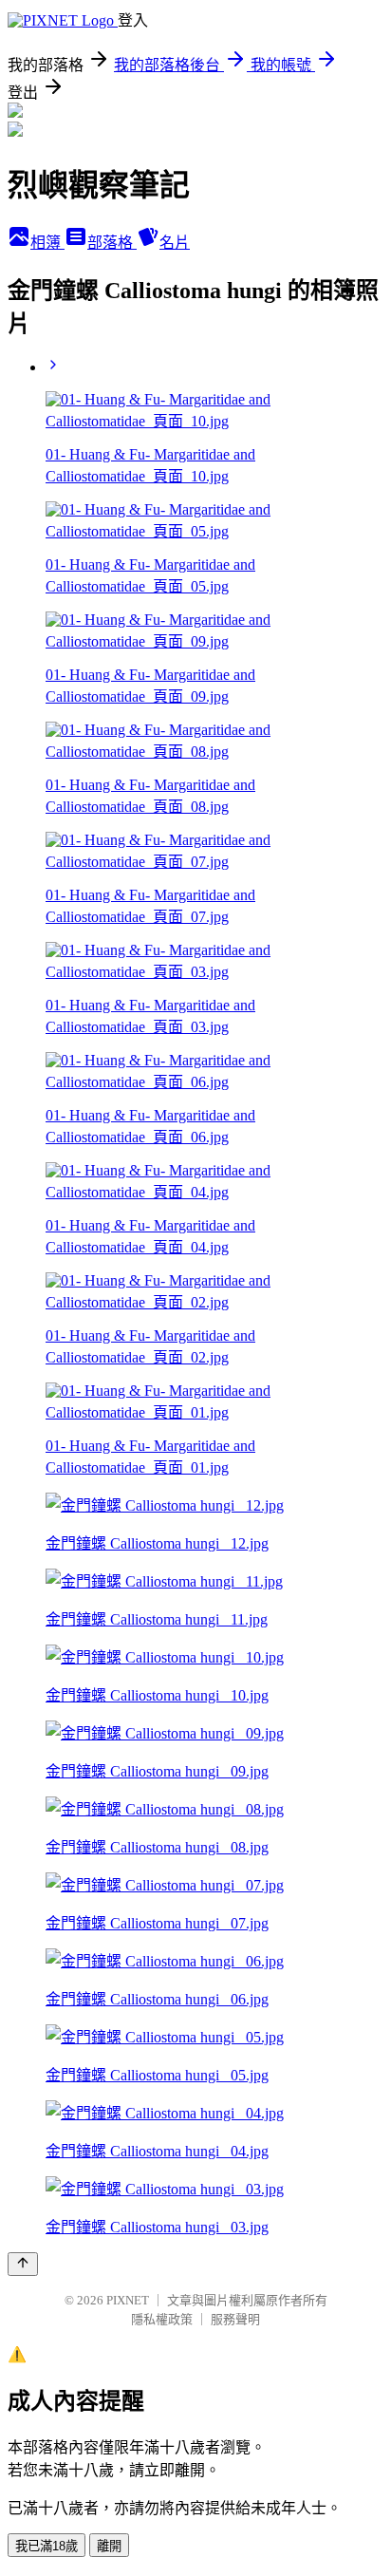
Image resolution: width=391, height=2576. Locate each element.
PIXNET (128, 2300)
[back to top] (23, 2264)
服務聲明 (235, 2319)
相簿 (47, 243)
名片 (175, 243)
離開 (109, 2546)
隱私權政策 (162, 2319)
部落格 (112, 243)
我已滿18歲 (47, 2546)
